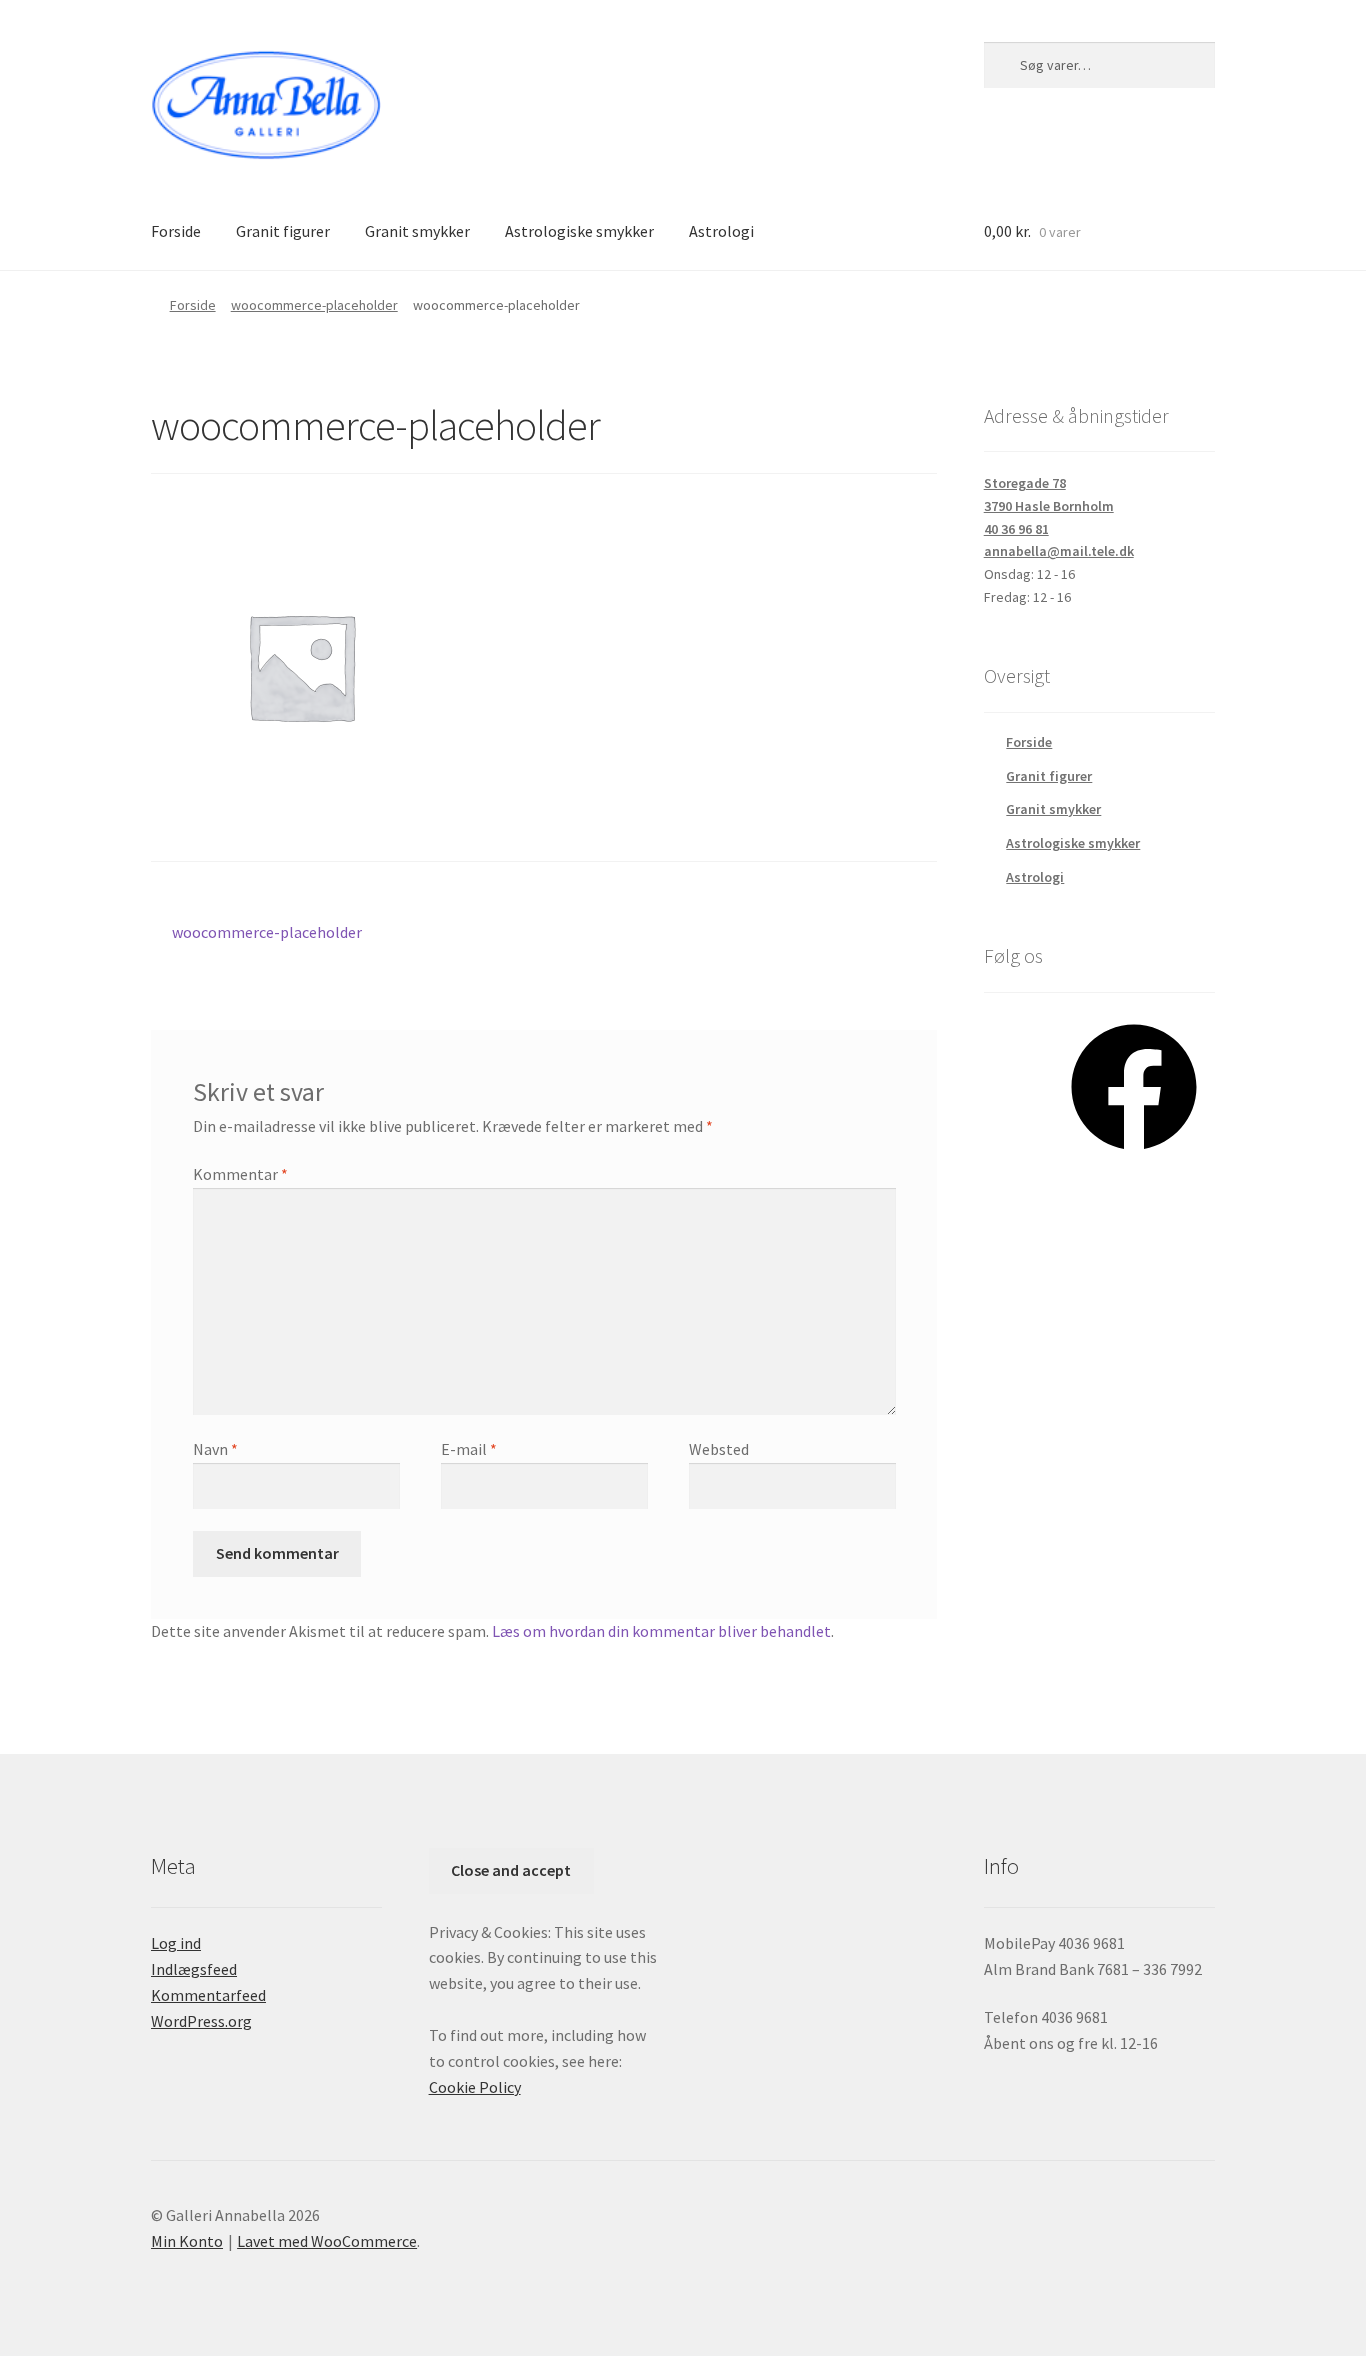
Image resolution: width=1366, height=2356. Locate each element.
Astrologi (721, 231)
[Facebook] (1134, 1157)
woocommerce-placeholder (314, 305)
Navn (215, 1449)
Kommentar (240, 1174)
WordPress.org (201, 2021)
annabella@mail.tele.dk (1059, 551)
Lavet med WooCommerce (327, 2241)
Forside (176, 231)
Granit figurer (283, 231)
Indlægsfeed (194, 1969)
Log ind (176, 1943)
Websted (719, 1449)
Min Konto (187, 2241)
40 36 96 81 (1016, 529)
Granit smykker (417, 231)
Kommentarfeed (208, 1995)
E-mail (469, 1449)
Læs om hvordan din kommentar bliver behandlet (661, 1631)
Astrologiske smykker (579, 231)
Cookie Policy (475, 2087)
